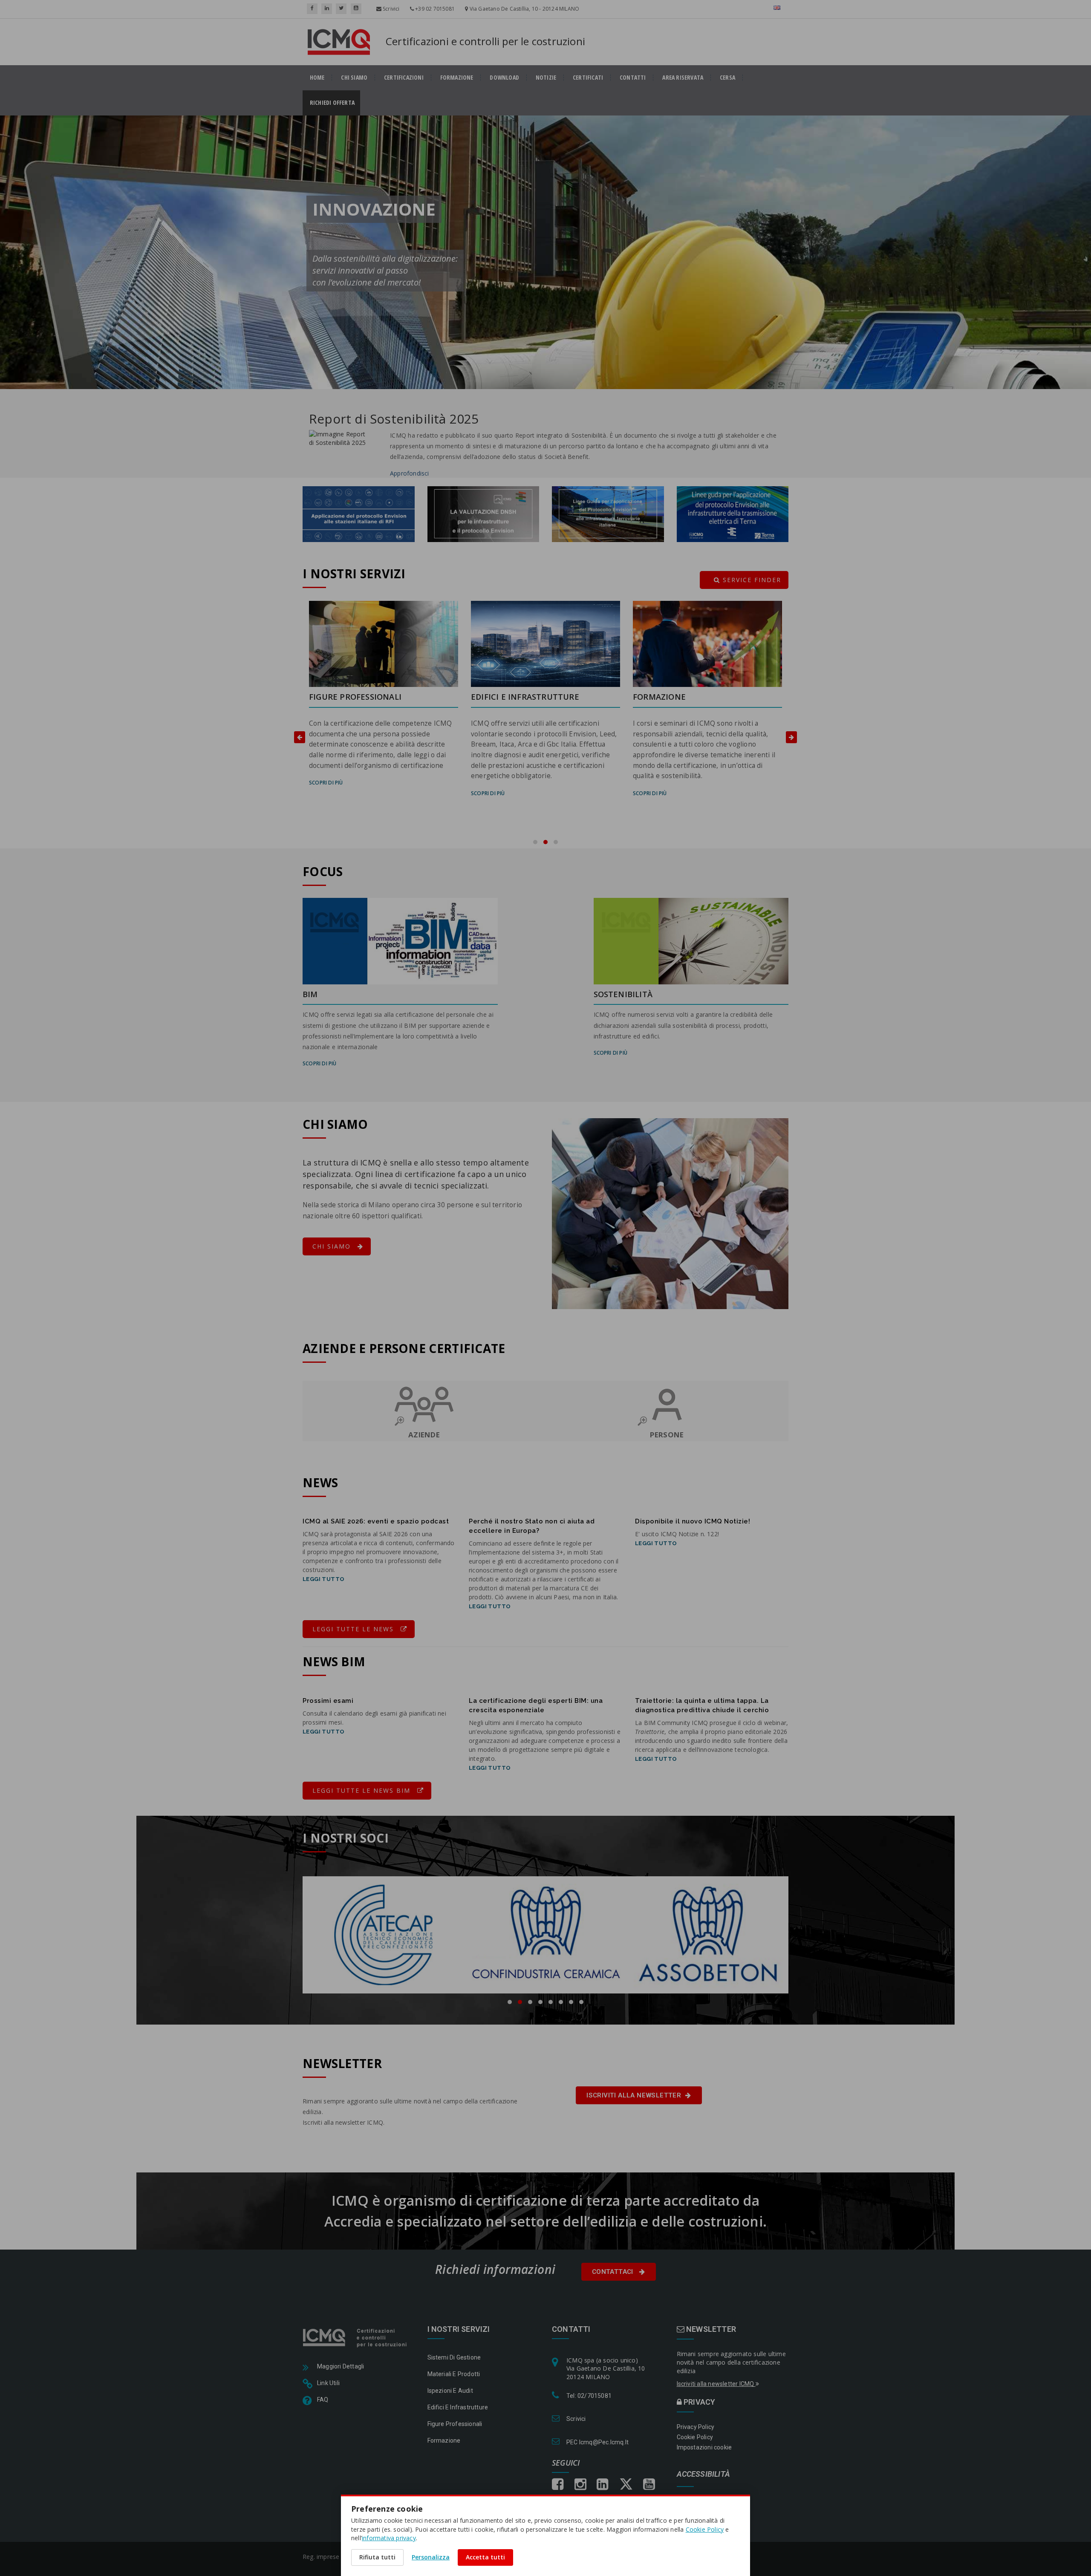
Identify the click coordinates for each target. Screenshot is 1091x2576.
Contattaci (613, 2272)
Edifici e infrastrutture (458, 2407)
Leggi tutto (323, 1579)
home (317, 78)
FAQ (323, 2400)
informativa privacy (389, 2538)
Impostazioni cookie (704, 2447)
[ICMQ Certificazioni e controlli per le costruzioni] (356, 2337)
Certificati (588, 78)
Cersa (727, 78)
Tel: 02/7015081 (589, 2396)
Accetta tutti (485, 2557)
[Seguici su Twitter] (341, 9)
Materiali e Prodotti (454, 2374)
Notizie (546, 78)
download (504, 78)
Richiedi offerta (335, 103)
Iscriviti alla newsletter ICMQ (716, 2384)
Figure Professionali (455, 2424)
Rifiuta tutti (377, 2557)
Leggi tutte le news (354, 1629)
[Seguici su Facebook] (312, 9)
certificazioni (404, 78)
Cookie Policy (695, 2437)
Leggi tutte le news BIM (363, 1790)
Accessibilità (704, 2474)
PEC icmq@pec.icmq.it (597, 2442)
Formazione (457, 78)
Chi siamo (354, 78)
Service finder (751, 580)
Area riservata (683, 78)
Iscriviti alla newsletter (634, 2095)
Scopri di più (326, 793)
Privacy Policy (696, 2427)
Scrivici (391, 9)
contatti (633, 78)
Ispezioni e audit (450, 2391)
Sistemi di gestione (454, 2357)
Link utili (328, 2383)
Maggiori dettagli (341, 2366)
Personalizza (431, 2557)
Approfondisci (410, 473)
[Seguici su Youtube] (356, 9)
